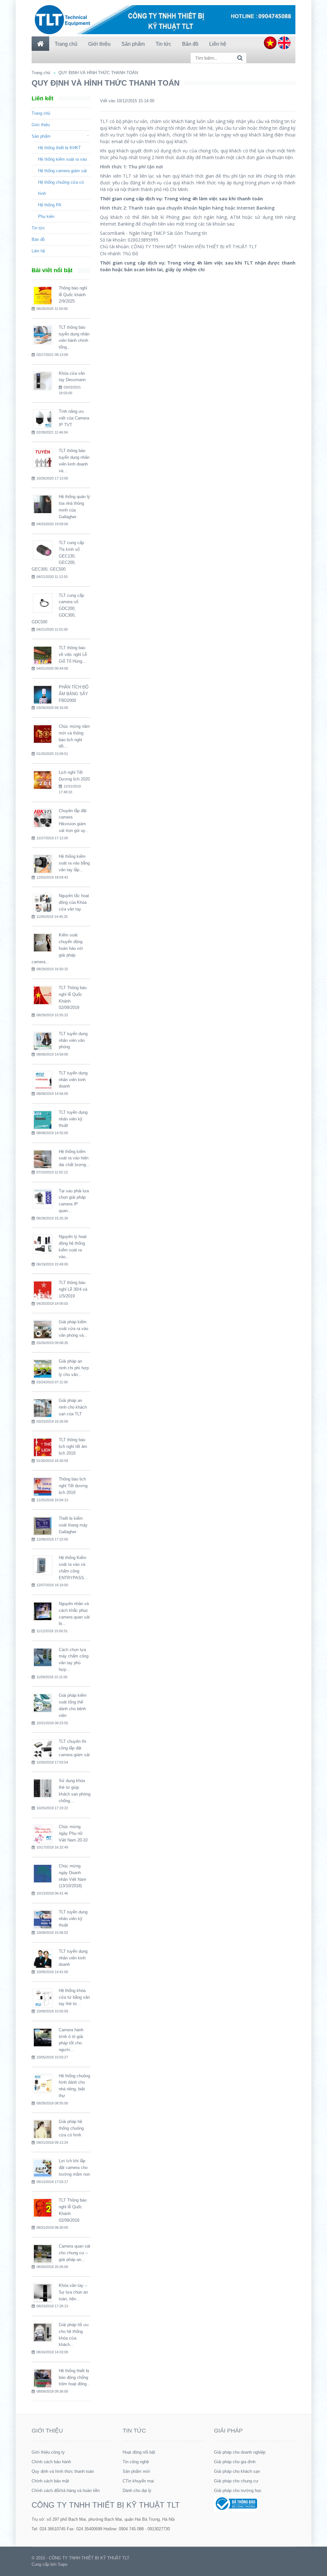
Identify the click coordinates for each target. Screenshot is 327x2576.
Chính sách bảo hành (51, 2462)
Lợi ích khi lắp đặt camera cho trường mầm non (74, 2168)
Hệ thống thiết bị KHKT (59, 148)
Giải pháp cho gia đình (235, 2462)
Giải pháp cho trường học (238, 2491)
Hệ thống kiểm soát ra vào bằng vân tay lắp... (74, 863)
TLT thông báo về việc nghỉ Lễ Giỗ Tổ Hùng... (73, 654)
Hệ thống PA (50, 205)
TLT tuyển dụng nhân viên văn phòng (73, 1040)
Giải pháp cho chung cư (236, 2481)
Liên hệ (38, 251)
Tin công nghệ (136, 2462)
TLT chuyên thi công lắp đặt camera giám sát (74, 1748)
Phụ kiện (46, 216)
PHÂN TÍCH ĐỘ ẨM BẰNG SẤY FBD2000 (74, 694)
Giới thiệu (41, 125)
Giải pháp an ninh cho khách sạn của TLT (73, 1407)
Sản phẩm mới (136, 2471)
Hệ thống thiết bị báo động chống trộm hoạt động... (75, 2377)
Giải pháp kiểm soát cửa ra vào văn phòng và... (73, 1329)
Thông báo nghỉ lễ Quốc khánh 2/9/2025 (73, 295)
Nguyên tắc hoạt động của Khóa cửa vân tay (74, 902)
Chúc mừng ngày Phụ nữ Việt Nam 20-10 (73, 1833)
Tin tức (38, 228)
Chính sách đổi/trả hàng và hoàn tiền (66, 2491)
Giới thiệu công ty (48, 2452)
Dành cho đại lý (137, 2491)
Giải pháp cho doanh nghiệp (240, 2452)
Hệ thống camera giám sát (62, 171)
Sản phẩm (41, 136)
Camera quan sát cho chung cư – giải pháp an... (75, 2253)
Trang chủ (41, 73)
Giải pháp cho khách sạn (237, 2471)
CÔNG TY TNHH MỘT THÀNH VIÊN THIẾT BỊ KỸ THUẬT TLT (194, 246)
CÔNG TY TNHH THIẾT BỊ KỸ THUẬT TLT (106, 2505)
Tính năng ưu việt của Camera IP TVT (74, 418)
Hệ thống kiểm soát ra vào (62, 159)
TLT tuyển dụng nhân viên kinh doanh (73, 1080)
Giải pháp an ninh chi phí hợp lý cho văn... (74, 1368)
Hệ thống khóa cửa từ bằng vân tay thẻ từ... (74, 1997)
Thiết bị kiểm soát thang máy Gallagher (73, 1525)
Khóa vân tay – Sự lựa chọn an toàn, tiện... (73, 2292)
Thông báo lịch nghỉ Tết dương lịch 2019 (73, 1486)
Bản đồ (38, 239)
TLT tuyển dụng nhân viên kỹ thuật (73, 1119)
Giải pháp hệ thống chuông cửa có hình (71, 2128)
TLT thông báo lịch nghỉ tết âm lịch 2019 (73, 1446)
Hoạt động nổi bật (139, 2452)
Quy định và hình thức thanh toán (63, 2471)
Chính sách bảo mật (50, 2481)
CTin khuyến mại (138, 2481)
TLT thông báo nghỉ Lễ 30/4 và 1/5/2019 (73, 1289)
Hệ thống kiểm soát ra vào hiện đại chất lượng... (74, 1158)
